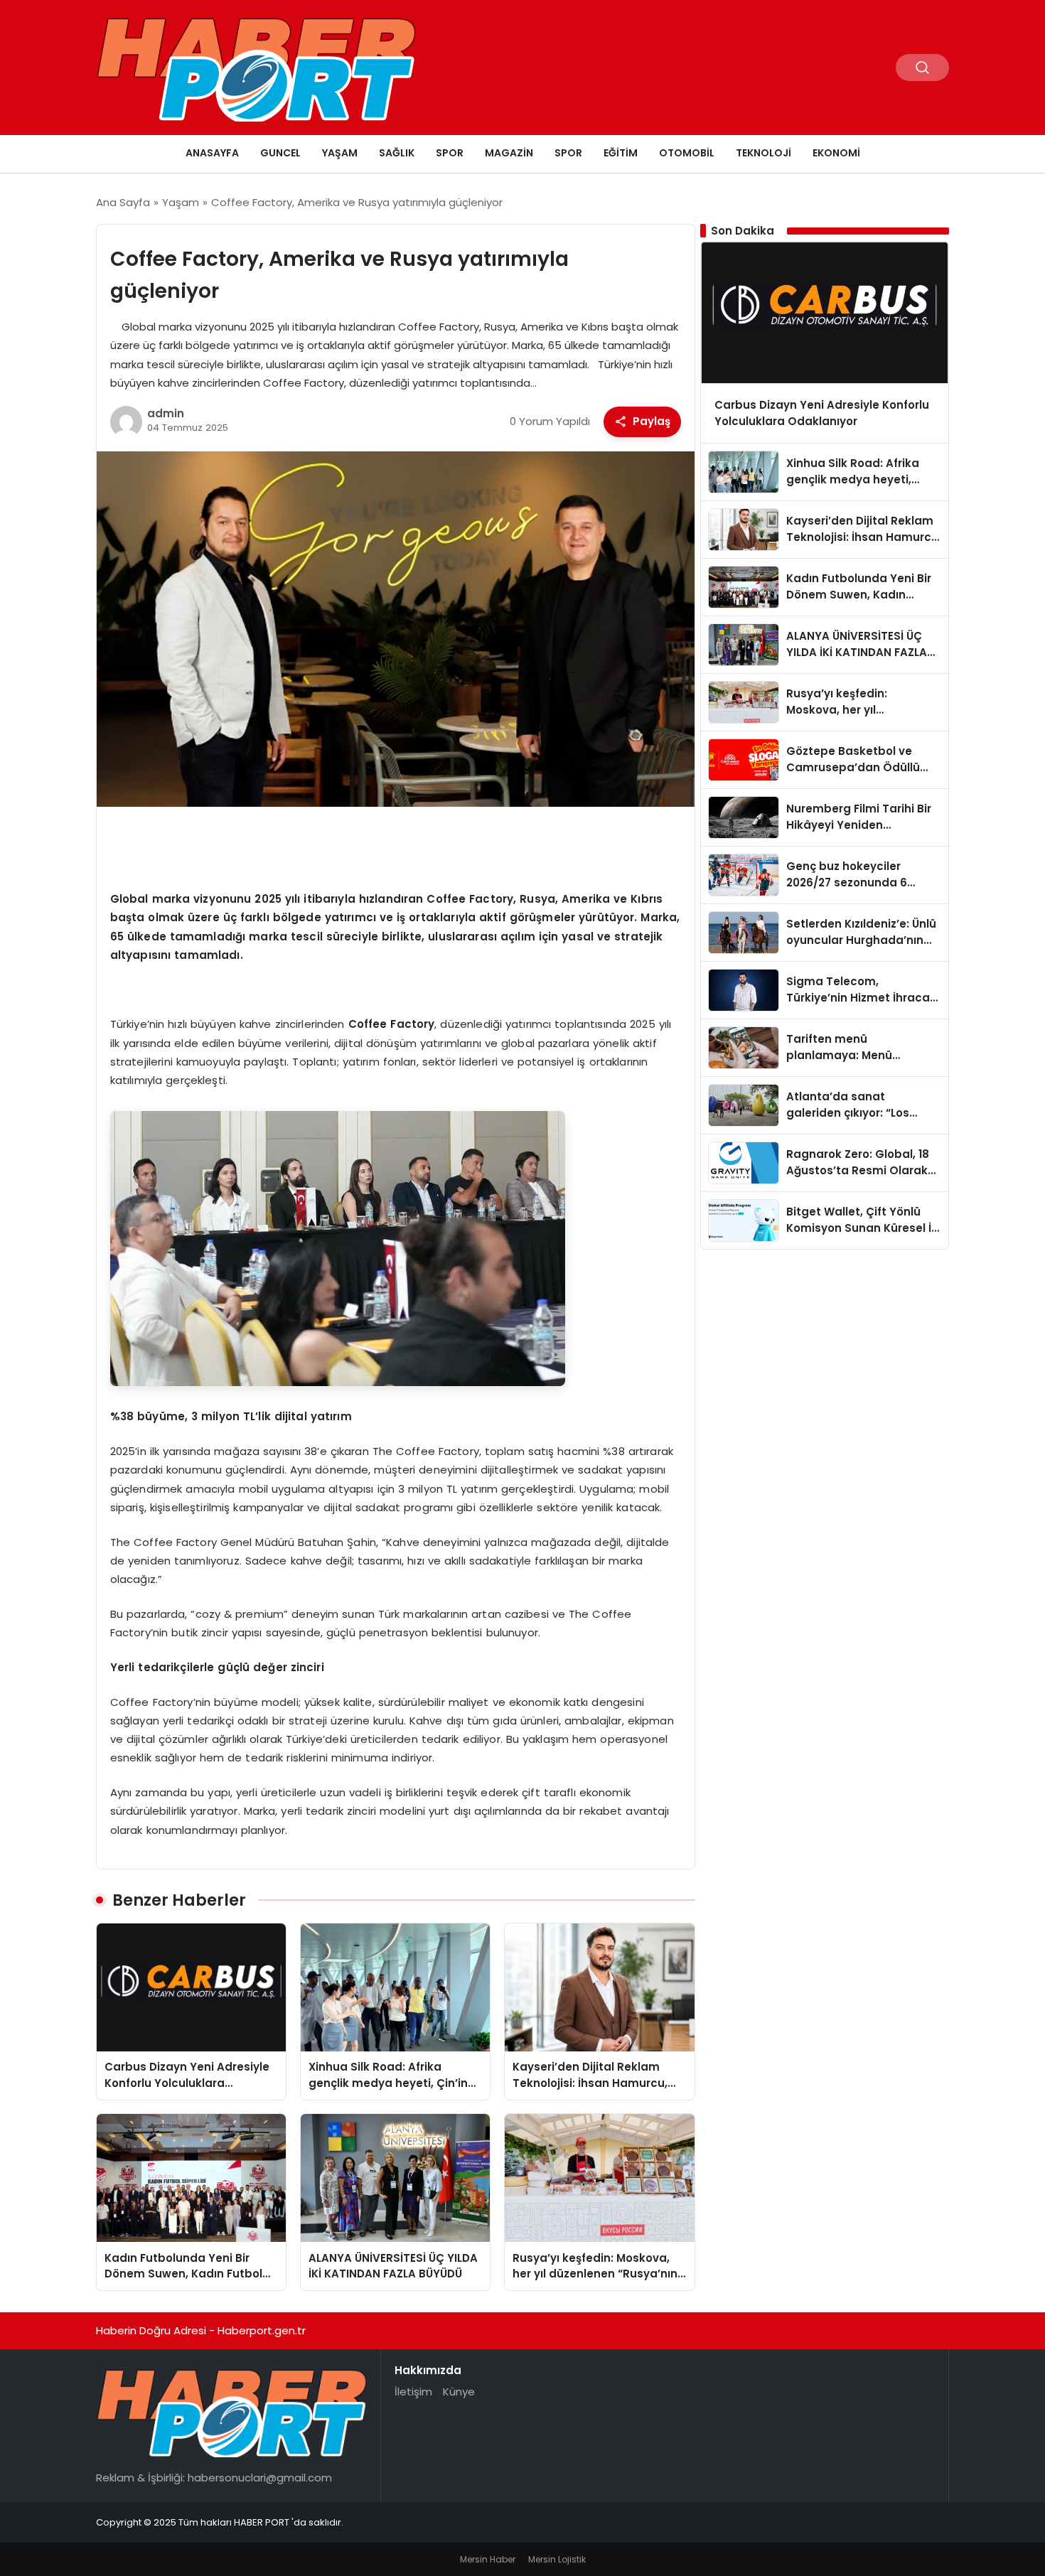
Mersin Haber (488, 2559)
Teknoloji (763, 153)
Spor (450, 153)
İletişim (413, 2392)
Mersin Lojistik (557, 2559)
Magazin (509, 153)
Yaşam (340, 153)
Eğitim (621, 153)
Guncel (280, 153)
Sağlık (397, 153)
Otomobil (687, 153)
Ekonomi (836, 153)
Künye (459, 2392)
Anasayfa (212, 153)
